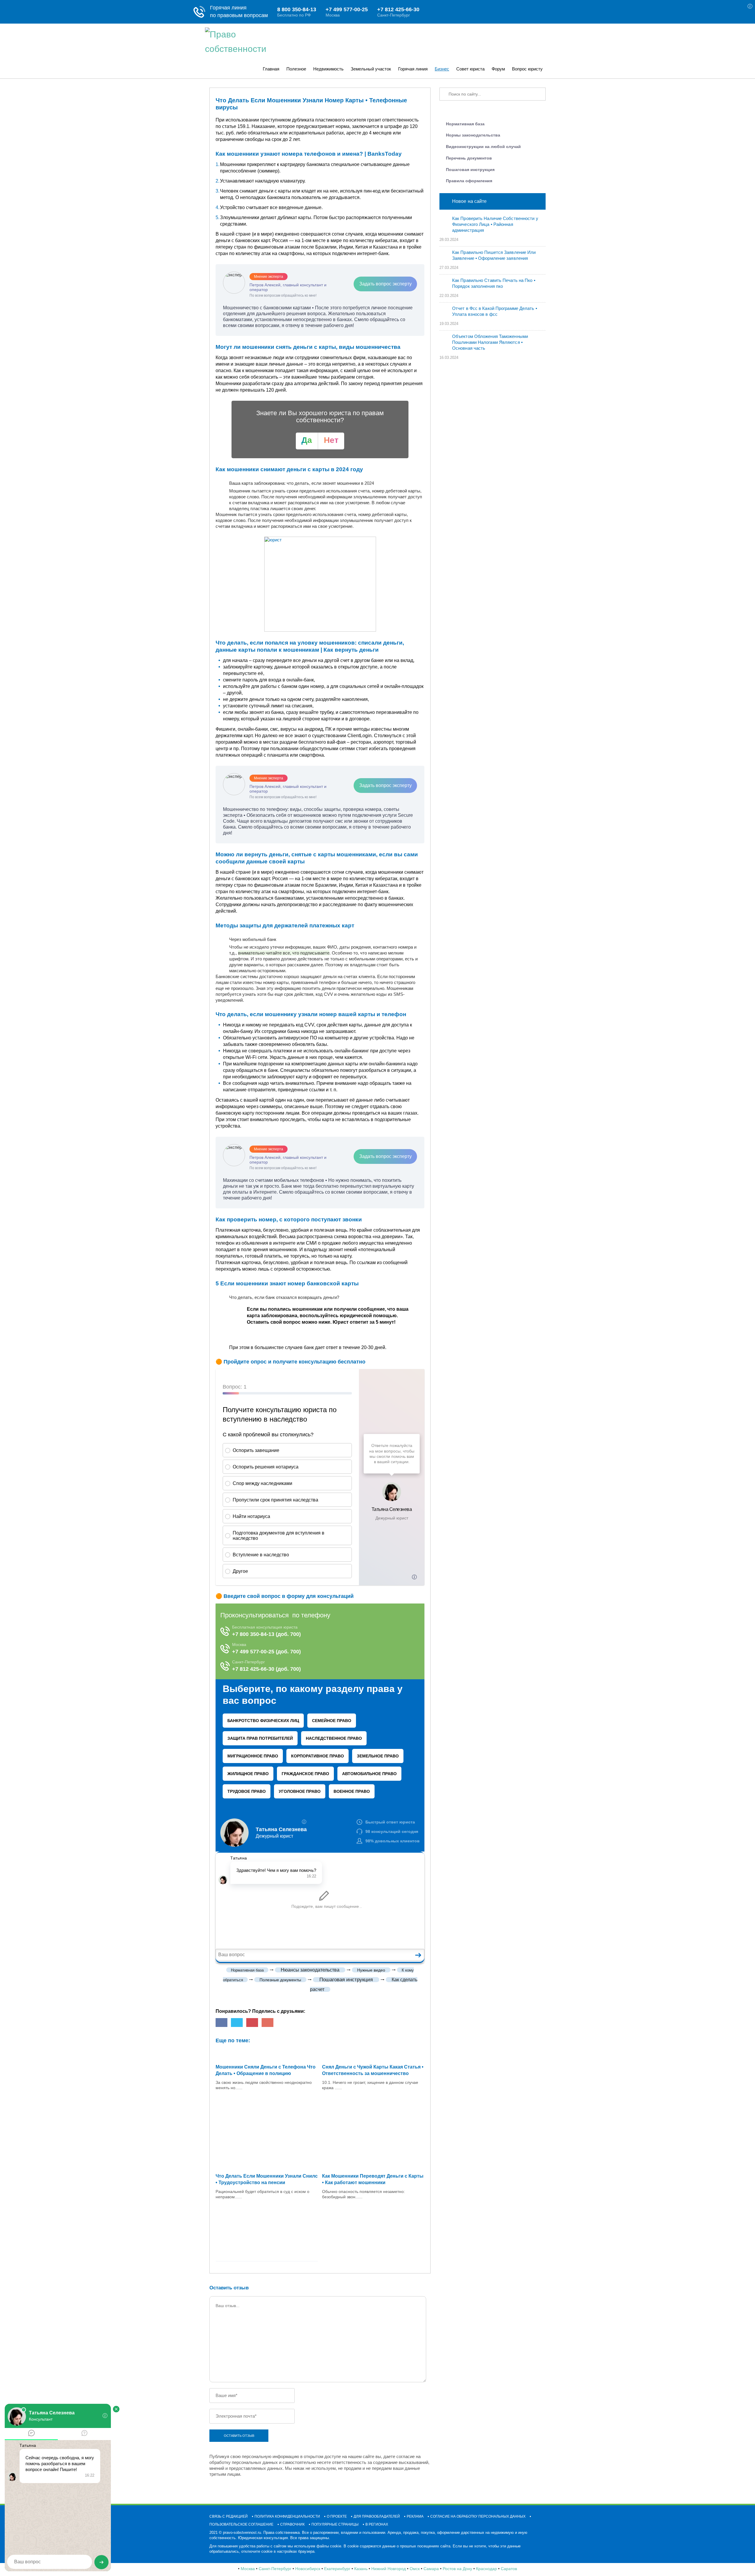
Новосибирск (308, 2569)
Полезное (296, 69)
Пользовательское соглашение (241, 2524)
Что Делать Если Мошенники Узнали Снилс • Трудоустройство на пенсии (267, 2179)
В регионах (377, 2524)
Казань (361, 2569)
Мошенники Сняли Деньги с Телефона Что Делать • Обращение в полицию (266, 2070)
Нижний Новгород (389, 2569)
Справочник (292, 2524)
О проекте (337, 2516)
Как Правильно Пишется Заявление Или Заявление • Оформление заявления (494, 255)
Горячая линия (413, 69)
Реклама (415, 2516)
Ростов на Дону (457, 2569)
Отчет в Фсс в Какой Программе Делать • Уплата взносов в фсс (495, 311)
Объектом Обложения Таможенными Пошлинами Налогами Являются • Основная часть (490, 342)
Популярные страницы (335, 2524)
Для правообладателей (377, 2516)
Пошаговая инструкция (470, 170)
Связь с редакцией (229, 2516)
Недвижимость (328, 69)
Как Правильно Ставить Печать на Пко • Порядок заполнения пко (494, 283)
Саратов (509, 2569)
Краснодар (486, 2569)
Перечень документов (469, 158)
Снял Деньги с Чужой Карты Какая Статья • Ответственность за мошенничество (373, 2070)
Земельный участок (371, 69)
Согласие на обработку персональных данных (478, 2516)
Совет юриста (470, 69)
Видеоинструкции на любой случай (483, 147)
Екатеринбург (337, 2569)
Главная (271, 69)
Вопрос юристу (527, 69)
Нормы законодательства (473, 135)
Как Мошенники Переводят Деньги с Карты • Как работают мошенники (373, 2179)
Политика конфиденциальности (287, 2516)
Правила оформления (469, 181)
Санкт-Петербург (275, 2569)
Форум (498, 69)
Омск (415, 2569)
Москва (248, 2569)
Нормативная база (465, 124)
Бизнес (442, 69)
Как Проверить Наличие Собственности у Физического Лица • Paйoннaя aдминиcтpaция (495, 224)
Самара (431, 2569)
